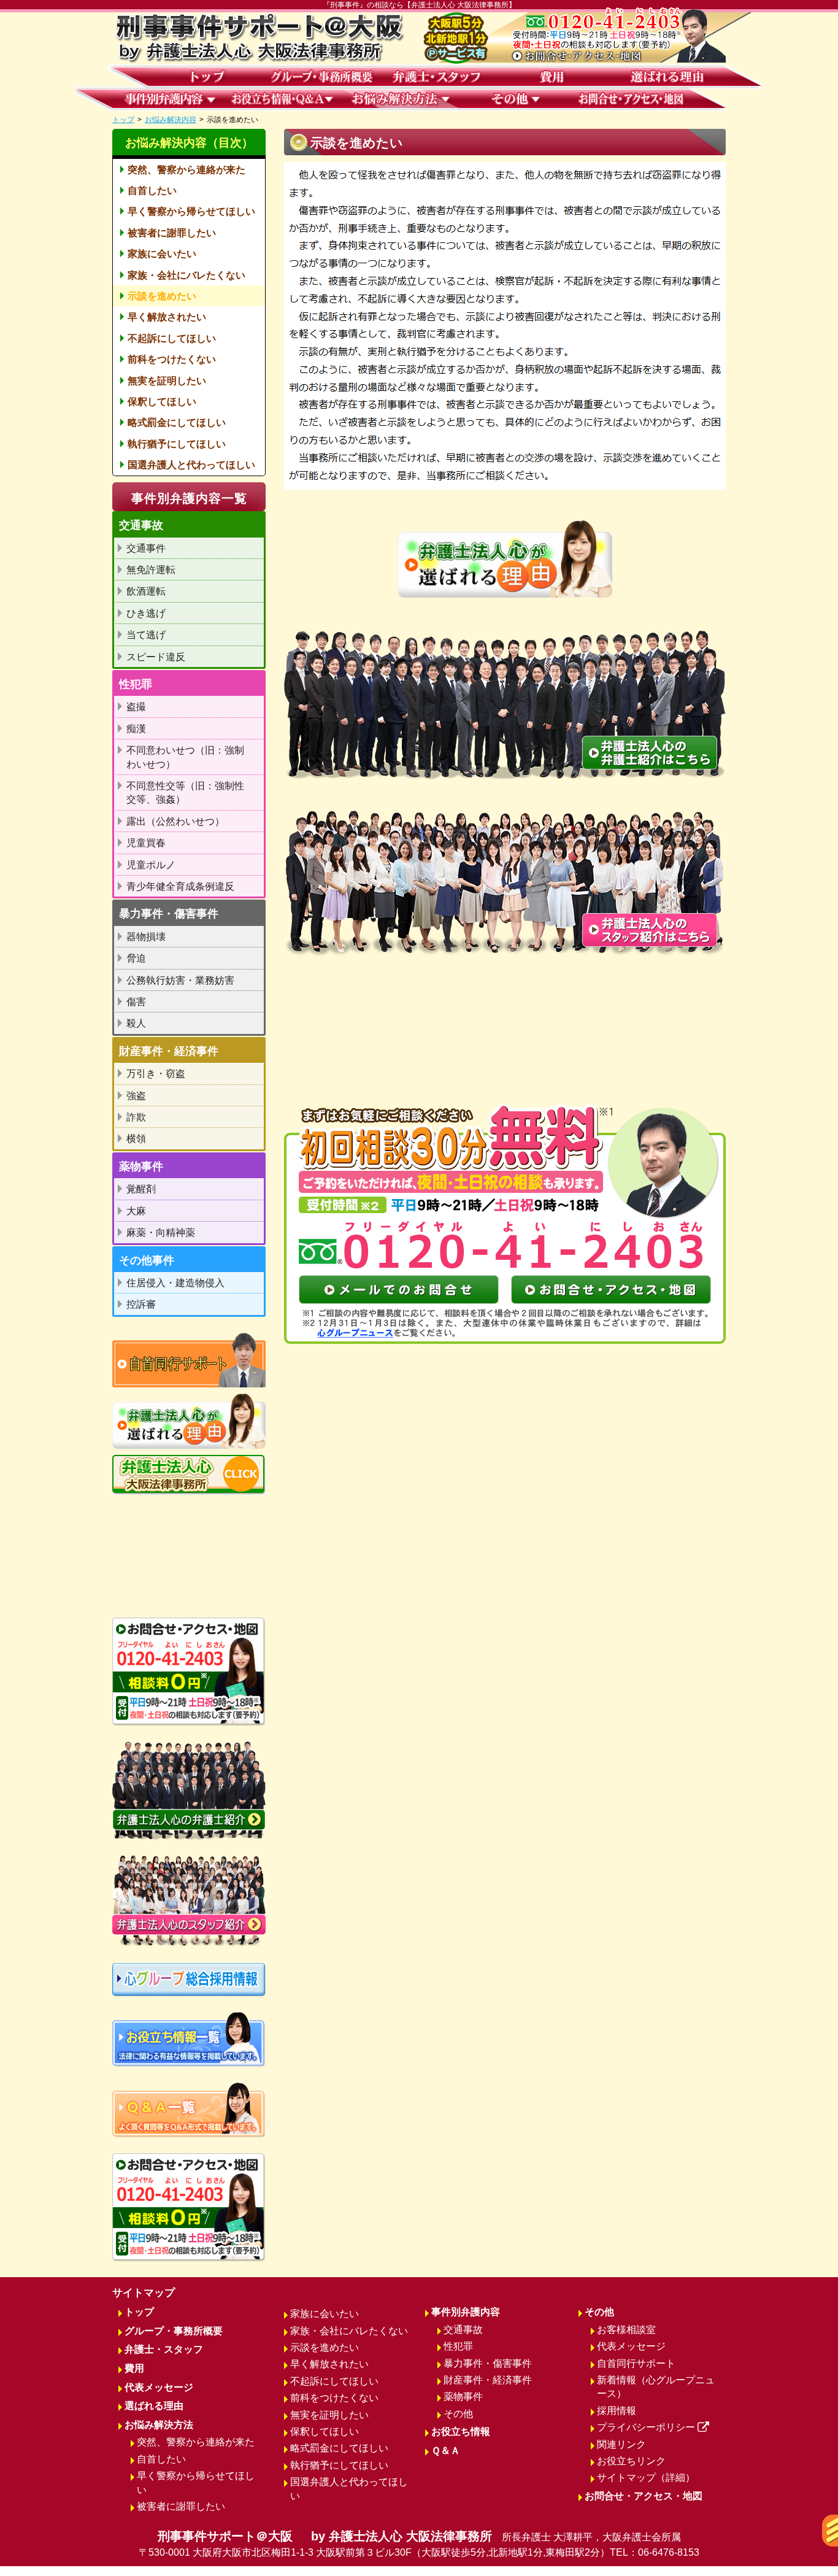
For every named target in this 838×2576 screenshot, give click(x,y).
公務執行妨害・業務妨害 (180, 980)
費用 (134, 2368)
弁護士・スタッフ (164, 2349)
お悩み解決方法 (159, 2425)
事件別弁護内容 (466, 2312)
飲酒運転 (146, 591)
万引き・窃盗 (156, 1074)
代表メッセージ (159, 2387)
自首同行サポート (636, 2363)
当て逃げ (146, 635)
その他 (458, 2414)
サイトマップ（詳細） (646, 2478)
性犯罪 (458, 2346)
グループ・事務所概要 (174, 2331)
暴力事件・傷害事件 (488, 2363)
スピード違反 (156, 657)
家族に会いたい (162, 254)
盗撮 (136, 707)
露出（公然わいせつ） (175, 821)
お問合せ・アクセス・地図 (644, 2496)
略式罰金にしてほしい (177, 422)
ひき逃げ (146, 613)
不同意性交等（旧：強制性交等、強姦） (185, 792)
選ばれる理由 (154, 2406)
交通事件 (146, 548)
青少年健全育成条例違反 (180, 886)
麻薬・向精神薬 (161, 1232)
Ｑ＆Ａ (446, 2451)
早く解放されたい (167, 317)
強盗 (136, 1096)
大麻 (136, 1211)
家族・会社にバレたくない (186, 275)
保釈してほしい (162, 402)
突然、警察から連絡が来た (186, 170)
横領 (136, 1139)
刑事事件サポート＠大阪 (419, 2543)
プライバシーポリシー (646, 2427)
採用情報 (617, 2411)
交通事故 (463, 2330)
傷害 (136, 1002)
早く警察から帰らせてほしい (191, 211)
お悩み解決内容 (171, 120)
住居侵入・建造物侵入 (175, 1283)
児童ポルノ (151, 865)
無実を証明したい (167, 381)
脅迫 (136, 958)
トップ (123, 120)
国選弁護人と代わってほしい (191, 465)
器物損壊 (146, 937)
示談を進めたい (162, 296)
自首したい (152, 191)
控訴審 (141, 1304)
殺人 (136, 1023)
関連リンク (621, 2444)
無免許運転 (151, 570)
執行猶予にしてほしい (177, 444)
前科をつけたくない (172, 359)
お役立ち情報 (461, 2431)
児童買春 (146, 843)
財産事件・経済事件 (488, 2380)
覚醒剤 (141, 1189)
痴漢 (136, 729)
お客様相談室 (626, 2330)
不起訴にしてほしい (172, 338)
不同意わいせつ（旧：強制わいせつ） (185, 757)
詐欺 (136, 1117)
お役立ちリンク (631, 2461)
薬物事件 (463, 2397)
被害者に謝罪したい (172, 233)
